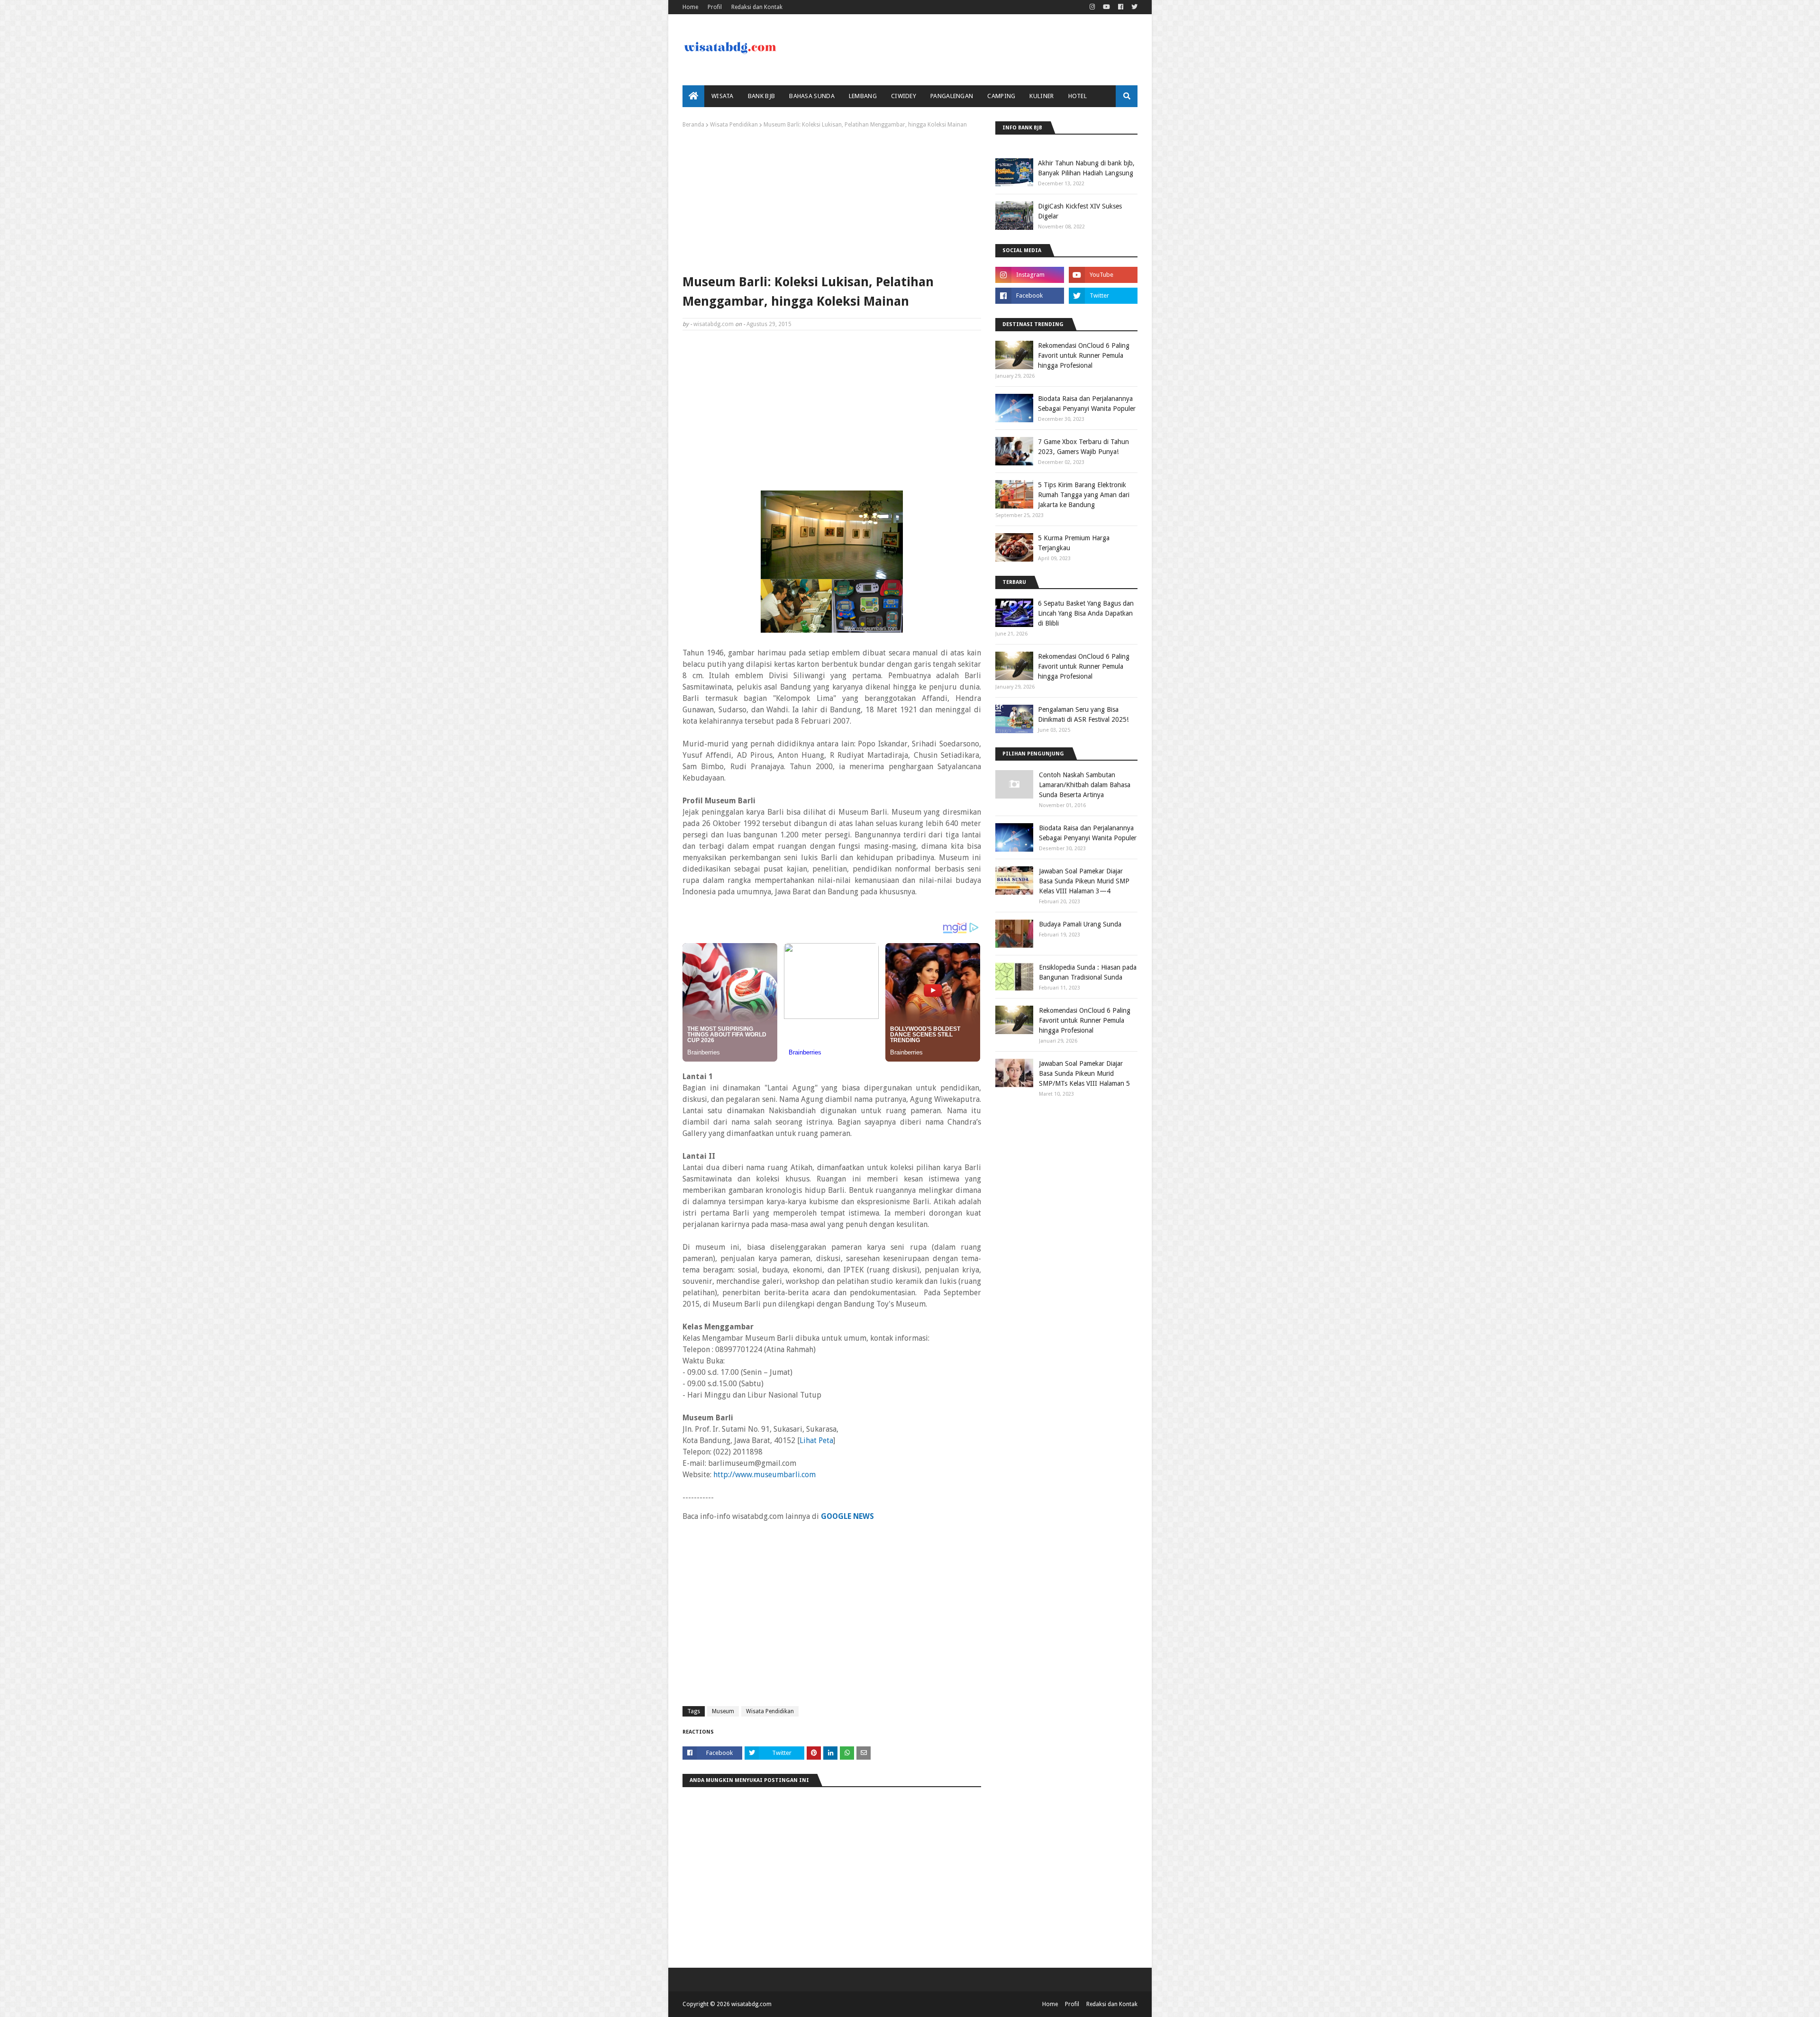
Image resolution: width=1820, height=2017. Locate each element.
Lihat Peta (816, 1440)
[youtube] (1106, 7)
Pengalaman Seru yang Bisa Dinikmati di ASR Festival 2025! (1083, 714)
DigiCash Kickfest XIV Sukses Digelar (1080, 211)
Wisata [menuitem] (723, 96)
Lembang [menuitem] (863, 96)
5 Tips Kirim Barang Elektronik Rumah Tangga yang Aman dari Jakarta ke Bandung (1084, 495)
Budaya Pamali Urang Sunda (1080, 924)
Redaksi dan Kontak (757, 7)
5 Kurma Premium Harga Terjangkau (1074, 543)
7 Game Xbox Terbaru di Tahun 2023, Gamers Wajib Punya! (1083, 447)
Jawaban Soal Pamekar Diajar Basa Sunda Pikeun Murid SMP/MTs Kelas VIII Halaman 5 (1084, 1073)
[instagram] (1092, 7)
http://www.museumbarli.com (764, 1475)
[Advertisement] (832, 199)
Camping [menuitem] (1001, 96)
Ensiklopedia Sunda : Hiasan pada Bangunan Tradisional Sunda (1088, 972)
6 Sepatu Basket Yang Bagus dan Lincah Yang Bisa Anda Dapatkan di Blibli (1086, 613)
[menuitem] (693, 96)
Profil (715, 7)
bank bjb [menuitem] (761, 96)
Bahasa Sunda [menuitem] (812, 96)
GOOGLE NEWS (847, 1516)
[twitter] (1133, 7)
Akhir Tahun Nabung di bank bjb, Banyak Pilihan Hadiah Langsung (1086, 168)
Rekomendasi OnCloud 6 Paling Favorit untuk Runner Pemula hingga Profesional (1084, 355)
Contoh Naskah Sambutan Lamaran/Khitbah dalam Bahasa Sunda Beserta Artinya (1085, 785)
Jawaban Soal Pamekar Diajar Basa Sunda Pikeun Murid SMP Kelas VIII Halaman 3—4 (1084, 881)
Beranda (693, 125)
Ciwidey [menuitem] (904, 96)
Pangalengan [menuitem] (952, 96)
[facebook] (1121, 7)
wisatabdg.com (714, 324)
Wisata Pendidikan (734, 125)
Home (690, 7)
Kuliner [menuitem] (1042, 96)
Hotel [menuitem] (1078, 96)
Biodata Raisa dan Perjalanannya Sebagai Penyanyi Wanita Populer (1087, 404)
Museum (723, 1711)
